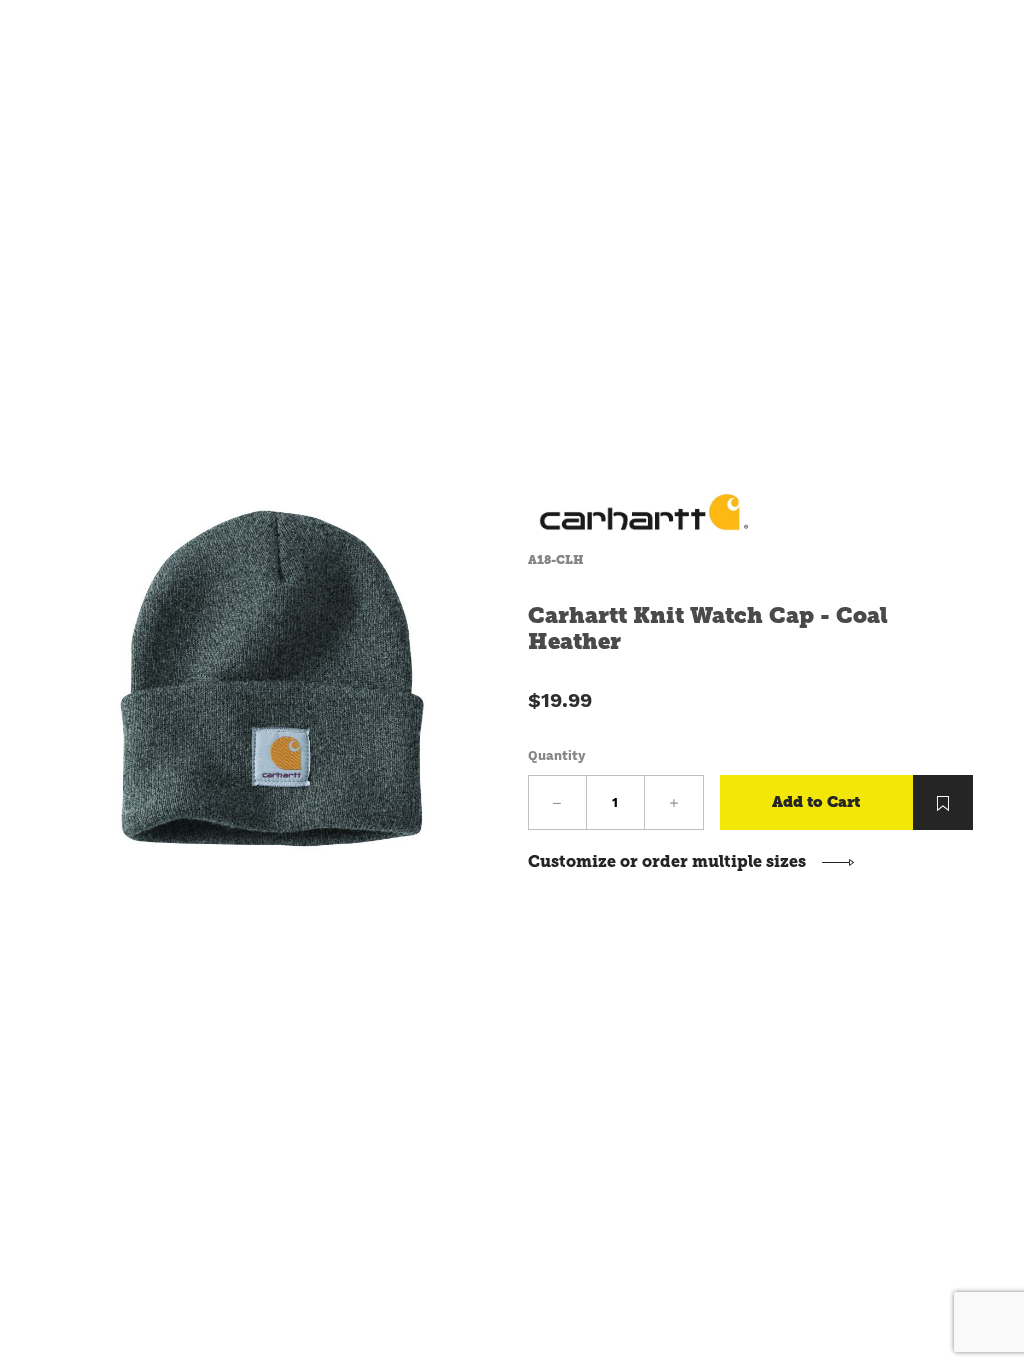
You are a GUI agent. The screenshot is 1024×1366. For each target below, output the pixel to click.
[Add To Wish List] (943, 802)
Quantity (556, 755)
